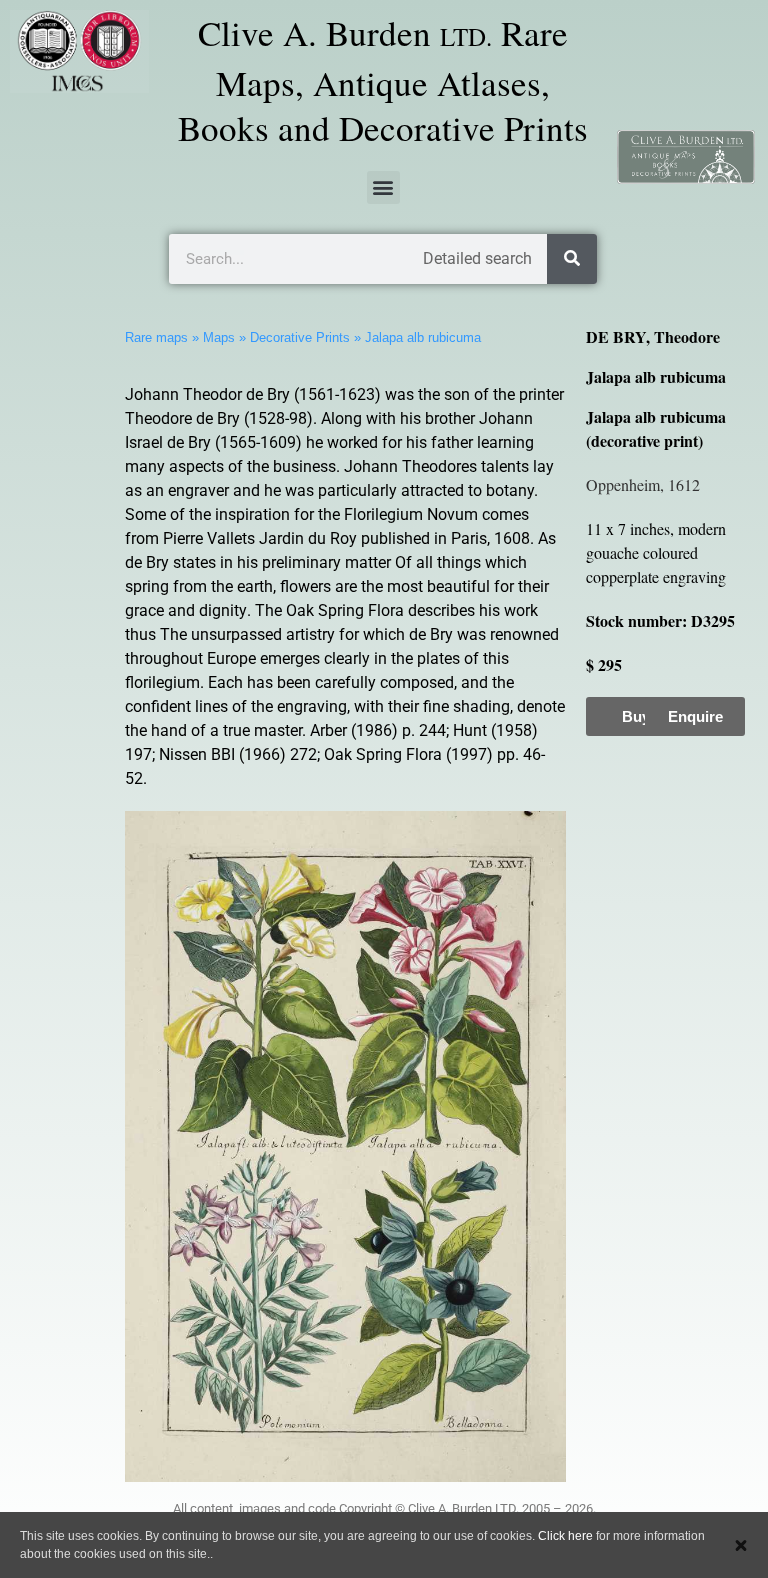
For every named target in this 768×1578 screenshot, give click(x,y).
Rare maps (156, 337)
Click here (565, 1536)
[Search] (572, 259)
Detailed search (477, 258)
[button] (383, 187)
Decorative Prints (300, 337)
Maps (219, 337)
